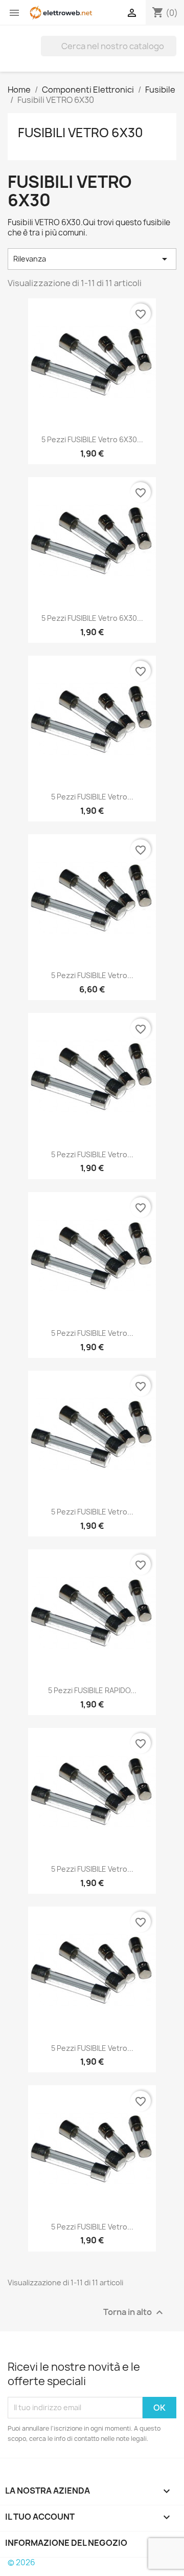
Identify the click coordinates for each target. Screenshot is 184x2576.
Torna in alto (134, 2312)
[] (172, 53)
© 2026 (21, 2562)
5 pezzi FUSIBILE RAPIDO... (92, 1690)
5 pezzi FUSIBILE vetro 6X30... (92, 439)
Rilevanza (92, 259)
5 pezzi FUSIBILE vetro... (92, 797)
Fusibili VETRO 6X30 (80, 133)
